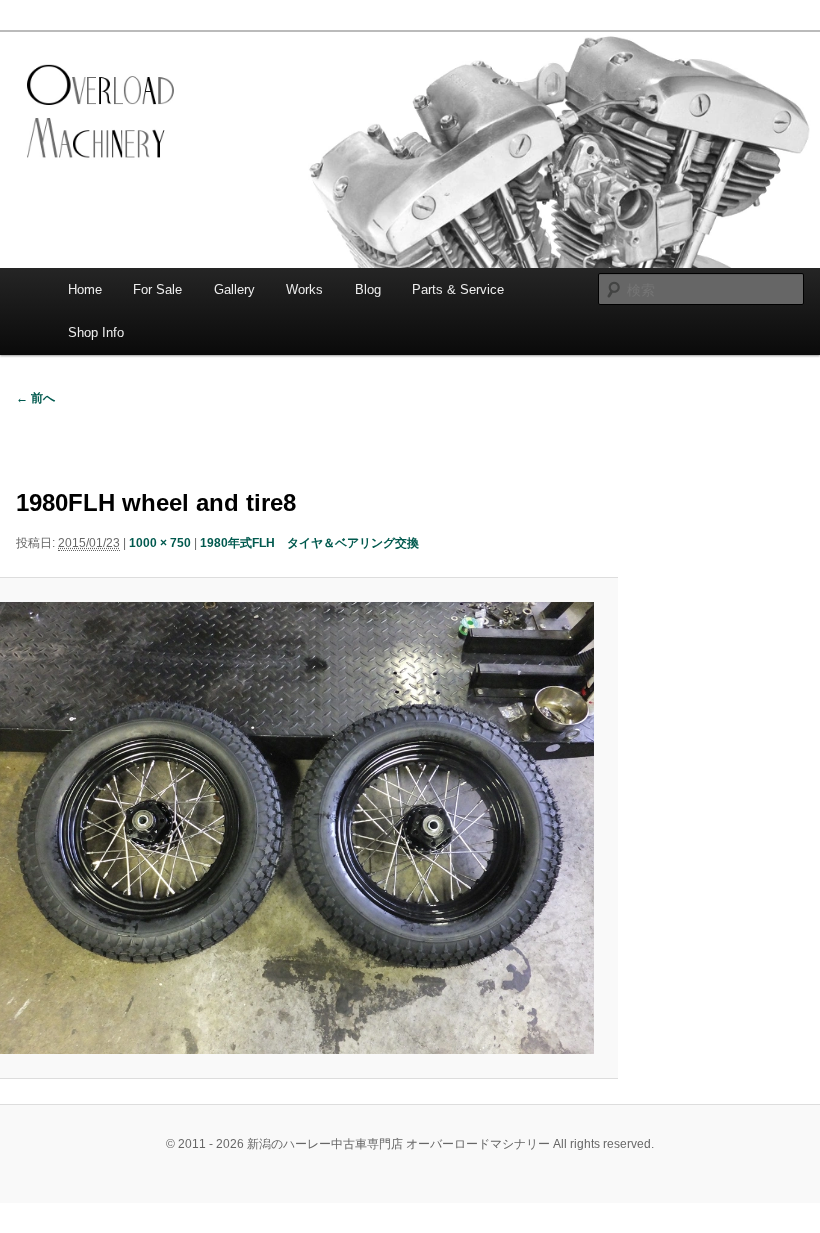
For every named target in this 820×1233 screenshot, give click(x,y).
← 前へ (35, 398)
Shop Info (96, 332)
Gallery (234, 289)
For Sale (157, 289)
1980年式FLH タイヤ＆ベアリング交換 (309, 543)
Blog (368, 289)
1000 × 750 (160, 543)
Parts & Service (458, 289)
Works (304, 289)
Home (85, 289)
